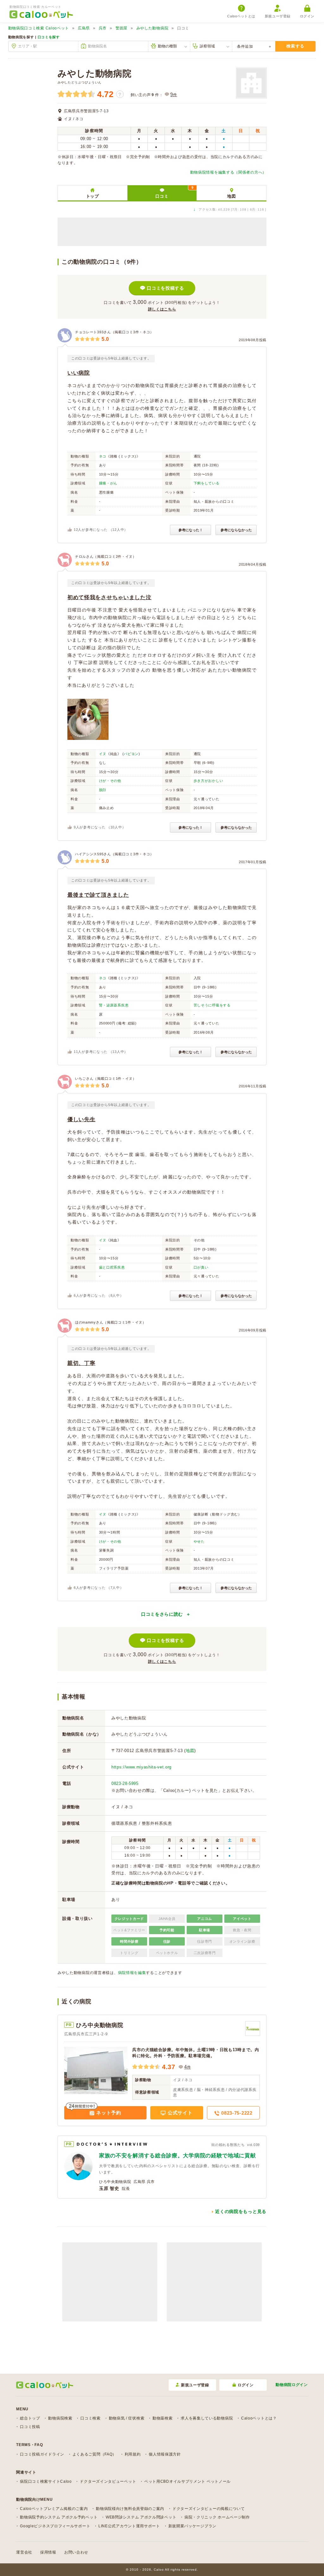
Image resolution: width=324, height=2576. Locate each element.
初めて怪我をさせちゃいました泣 (109, 597)
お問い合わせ (76, 2552)
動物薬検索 (163, 2418)
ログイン (307, 16)
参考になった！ (191, 530)
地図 (231, 196)
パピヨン (131, 754)
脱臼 (103, 790)
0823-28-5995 (125, 1783)
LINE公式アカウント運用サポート (129, 2526)
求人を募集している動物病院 (207, 2418)
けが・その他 (110, 781)
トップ (93, 196)
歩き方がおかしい (209, 781)
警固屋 (121, 28)
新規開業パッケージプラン (192, 2526)
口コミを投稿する (165, 288)
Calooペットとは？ (259, 2418)
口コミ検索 (90, 2418)
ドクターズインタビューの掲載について (209, 2509)
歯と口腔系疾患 (112, 1267)
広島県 (84, 28)
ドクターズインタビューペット (108, 2481)
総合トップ (30, 2418)
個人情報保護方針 (165, 2454)
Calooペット (39, 28)
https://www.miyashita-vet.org (141, 1767)
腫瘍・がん (108, 483)
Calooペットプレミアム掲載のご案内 (54, 2509)
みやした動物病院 (153, 28)
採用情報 (48, 2552)
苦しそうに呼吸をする (212, 1005)
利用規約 (133, 2454)
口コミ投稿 (30, 2427)
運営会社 (24, 2552)
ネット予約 (108, 2113)
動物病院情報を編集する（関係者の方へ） (228, 172)
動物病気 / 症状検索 (127, 2418)
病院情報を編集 (132, 1973)
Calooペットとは (241, 16)
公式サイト (179, 2113)
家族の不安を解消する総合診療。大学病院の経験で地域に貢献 (178, 2156)
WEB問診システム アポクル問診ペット (141, 2517)
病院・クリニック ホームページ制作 (217, 2517)
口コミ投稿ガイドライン (42, 2454)
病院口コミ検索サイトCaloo (46, 2481)
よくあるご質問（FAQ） (94, 2454)
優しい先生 (81, 1119)
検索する (295, 46)
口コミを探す (49, 37)
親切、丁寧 (81, 1363)
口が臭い (201, 1267)
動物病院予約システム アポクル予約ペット (59, 2517)
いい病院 (79, 373)
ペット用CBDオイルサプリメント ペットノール (187, 2481)
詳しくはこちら (162, 309)
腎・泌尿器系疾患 (114, 1005)
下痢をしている (207, 483)
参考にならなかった (236, 530)
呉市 (103, 28)
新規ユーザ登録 (278, 16)
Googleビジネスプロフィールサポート (55, 2526)
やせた (199, 1541)
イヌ (103, 754)
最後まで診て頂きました (98, 895)
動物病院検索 (60, 2418)
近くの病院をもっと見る (241, 2211)
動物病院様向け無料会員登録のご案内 (130, 2509)
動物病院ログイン (292, 2385)
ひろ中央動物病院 (100, 2025)
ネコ (103, 456)
